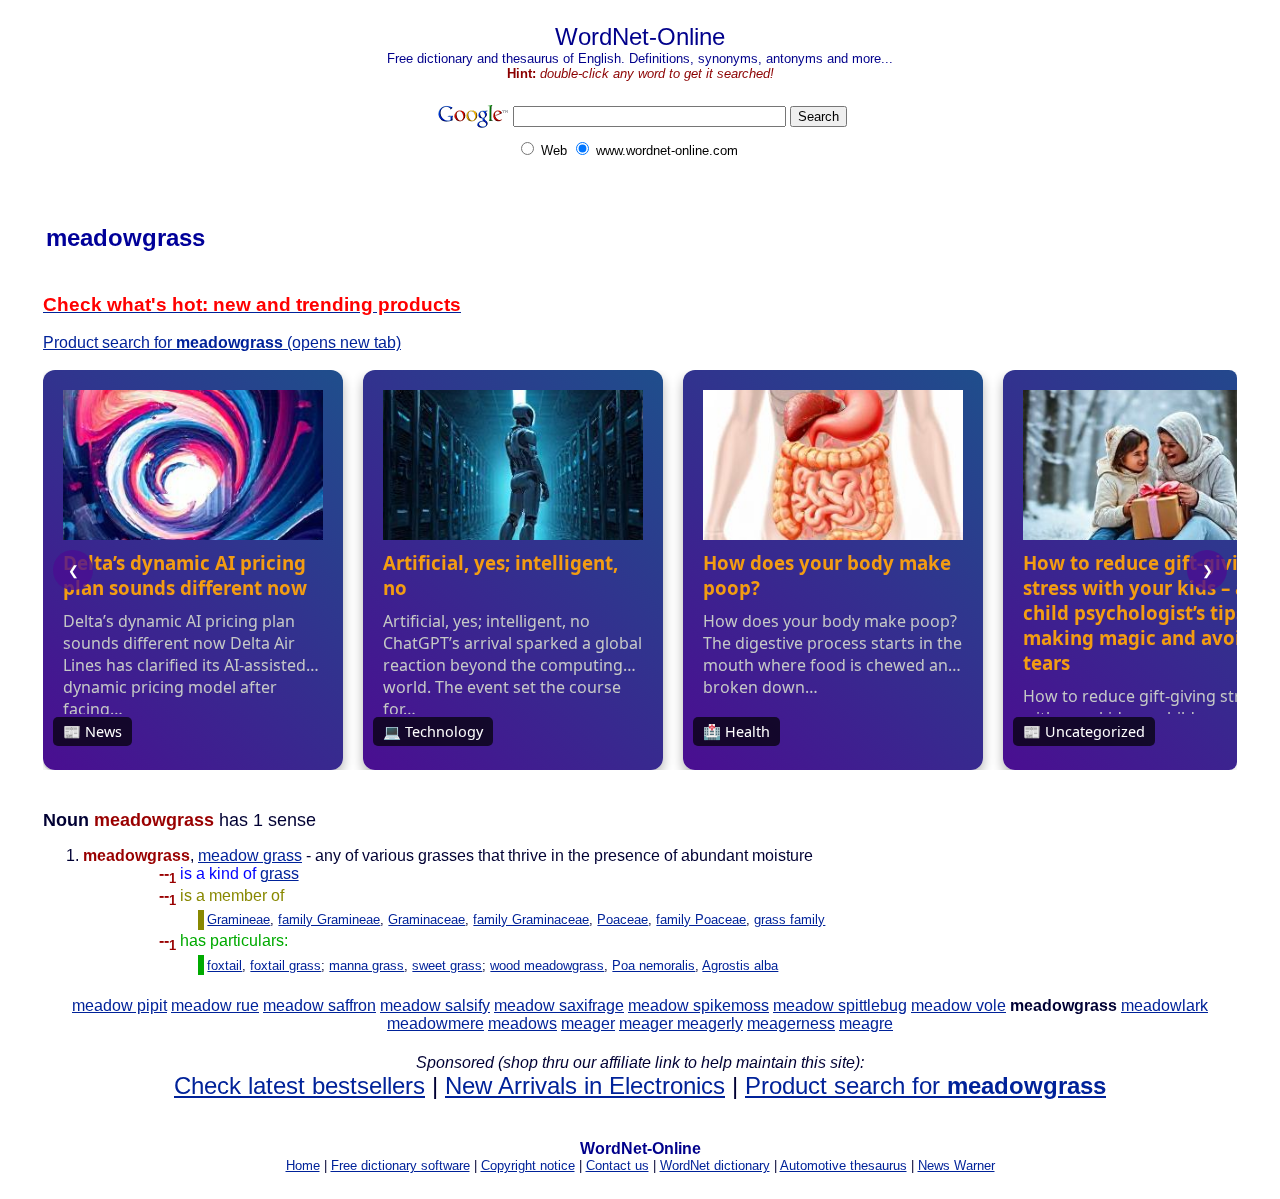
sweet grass (447, 965)
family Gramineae (329, 919)
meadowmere (435, 1023)
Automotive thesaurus (843, 1165)
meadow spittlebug (840, 1005)
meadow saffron (319, 1005)
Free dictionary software (400, 1165)
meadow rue (215, 1005)
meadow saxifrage (559, 1005)
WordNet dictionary (715, 1165)
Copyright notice (528, 1165)
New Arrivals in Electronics (585, 1085)
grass (279, 873)
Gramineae (238, 919)
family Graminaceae (531, 919)
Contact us (617, 1165)
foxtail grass (285, 965)
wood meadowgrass (547, 965)
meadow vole (958, 1005)
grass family (789, 919)
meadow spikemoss (698, 1005)
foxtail (224, 965)
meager (588, 1023)
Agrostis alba (740, 965)
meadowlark (1164, 1005)
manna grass (366, 965)
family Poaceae (701, 919)
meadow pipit (119, 1005)
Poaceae (622, 919)
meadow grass (250, 855)
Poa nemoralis (653, 965)
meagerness (791, 1023)
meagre (866, 1023)
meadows (522, 1023)
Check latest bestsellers (299, 1085)
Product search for (925, 1085)
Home (303, 1165)
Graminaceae (426, 919)
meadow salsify (435, 1005)
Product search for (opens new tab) (222, 342)
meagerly (710, 1023)
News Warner (956, 1165)
